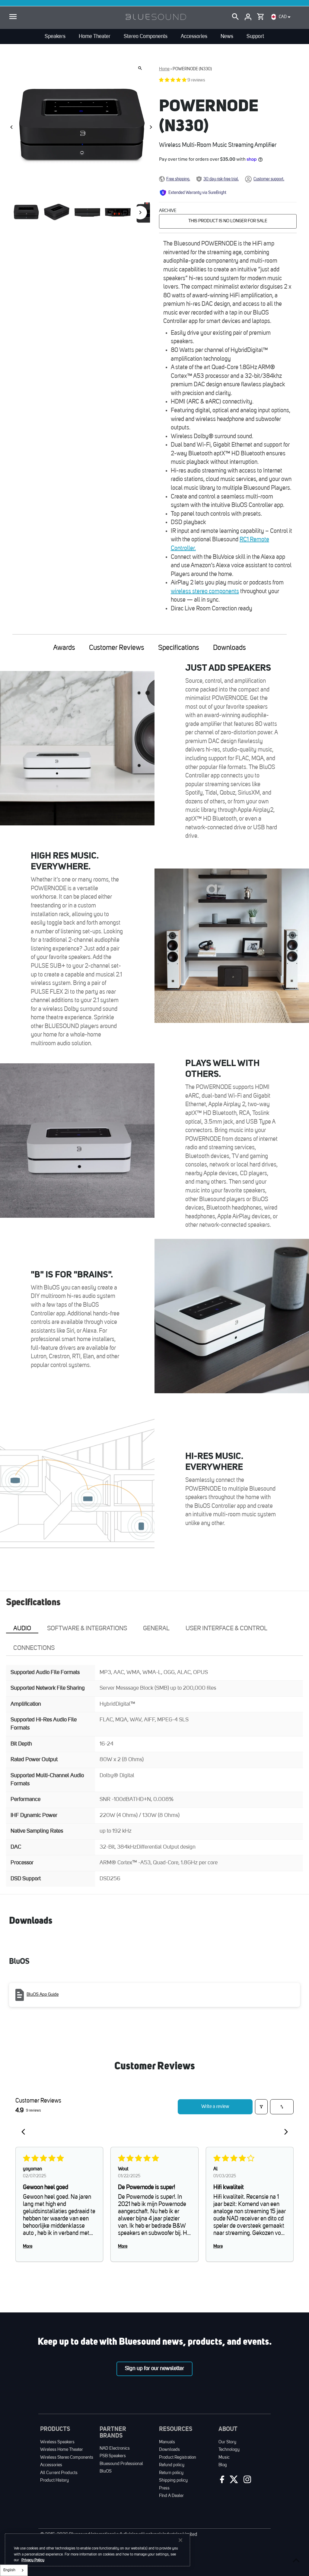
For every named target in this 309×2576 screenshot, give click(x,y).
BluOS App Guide (43, 1995)
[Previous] (12, 127)
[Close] (180, 2540)
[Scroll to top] (296, 2560)
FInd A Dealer (171, 2496)
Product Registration (178, 2458)
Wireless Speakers (57, 2442)
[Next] (151, 127)
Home (164, 69)
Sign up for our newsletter (154, 2369)
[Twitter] (233, 2481)
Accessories (51, 2465)
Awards (64, 648)
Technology (229, 2450)
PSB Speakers (113, 2456)
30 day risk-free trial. (221, 179)
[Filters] (261, 2107)
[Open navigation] (13, 17)
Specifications (179, 648)
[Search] (235, 17)
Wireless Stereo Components (67, 2458)
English (9, 2570)
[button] (173, 80)
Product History (54, 2481)
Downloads (229, 648)
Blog (223, 2465)
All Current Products (59, 2473)
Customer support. (269, 179)
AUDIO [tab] (22, 1629)
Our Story (227, 2442)
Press (164, 2488)
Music (224, 2458)
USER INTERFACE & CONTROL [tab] (226, 1629)
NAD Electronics (115, 2449)
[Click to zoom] (140, 68)
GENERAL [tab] (156, 1629)
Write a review (215, 2107)
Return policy (171, 2473)
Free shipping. (178, 179)
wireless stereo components (205, 592)
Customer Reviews (117, 648)
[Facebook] (221, 2481)
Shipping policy (173, 2481)
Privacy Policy (33, 2560)
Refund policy (172, 2465)
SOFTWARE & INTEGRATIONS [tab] (87, 1629)
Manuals (167, 2442)
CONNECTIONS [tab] (34, 1648)
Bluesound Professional (121, 2464)
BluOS (106, 2472)
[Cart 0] (260, 15)
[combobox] (14, 2570)
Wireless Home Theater (62, 2450)
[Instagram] (247, 2481)
